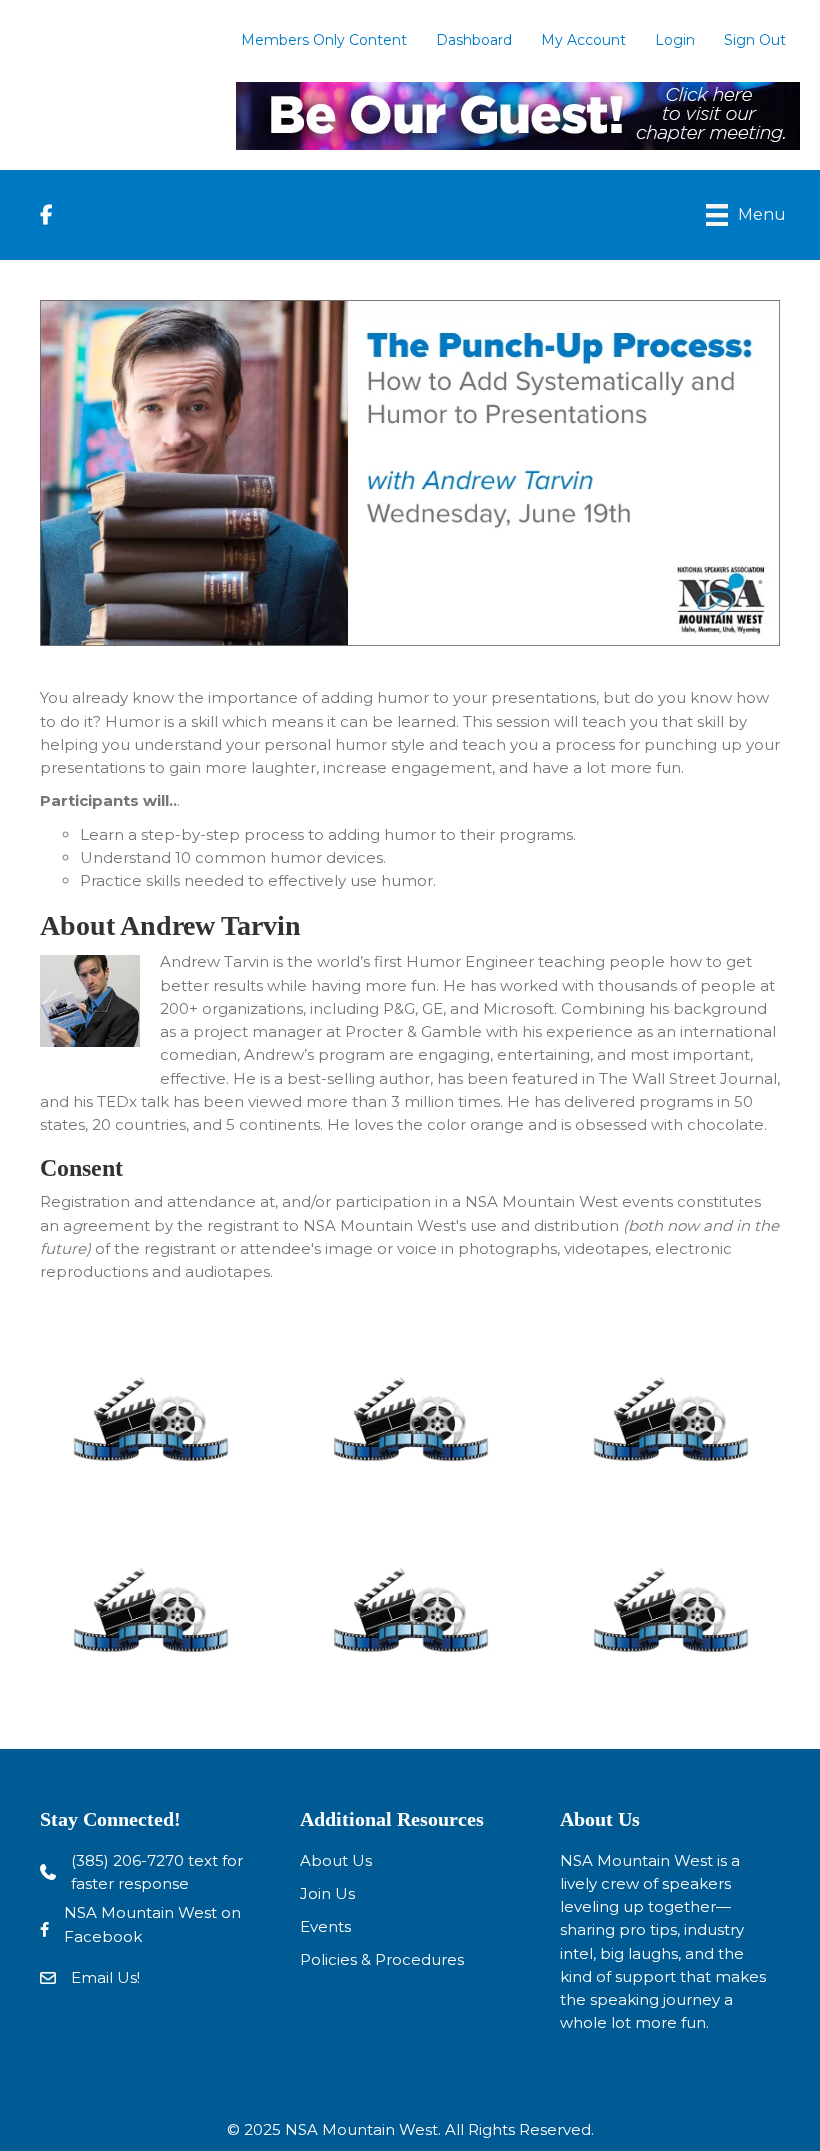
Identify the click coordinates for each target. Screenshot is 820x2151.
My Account (583, 40)
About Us (336, 1860)
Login (675, 40)
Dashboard (474, 40)
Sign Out (755, 40)
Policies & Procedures (382, 1959)
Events (325, 1926)
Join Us (327, 1893)
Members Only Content (324, 40)
